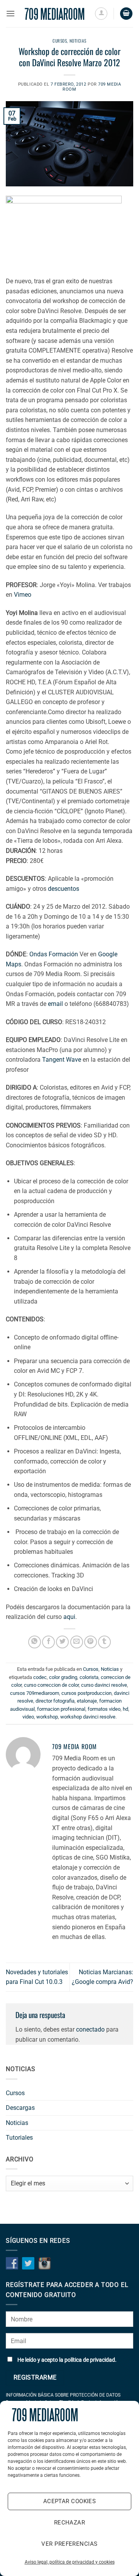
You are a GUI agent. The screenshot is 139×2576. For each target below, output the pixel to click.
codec (40, 1677)
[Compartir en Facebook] (48, 1642)
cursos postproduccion (86, 1693)
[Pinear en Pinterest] (91, 1642)
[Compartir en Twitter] (62, 1642)
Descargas (20, 2108)
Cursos (60, 41)
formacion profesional (61, 1709)
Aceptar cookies (70, 2501)
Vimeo (23, 595)
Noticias (78, 41)
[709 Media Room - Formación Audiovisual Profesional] (55, 14)
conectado (90, 2029)
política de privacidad (90, 2360)
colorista (89, 1677)
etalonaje (87, 1701)
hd (125, 1709)
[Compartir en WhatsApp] (35, 1642)
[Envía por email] (77, 1642)
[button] (10, 13)
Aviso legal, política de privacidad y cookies (70, 2562)
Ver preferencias (69, 2544)
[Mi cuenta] (101, 14)
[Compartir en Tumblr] (104, 1642)
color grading (63, 1677)
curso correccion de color (51, 1685)
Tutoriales (19, 2138)
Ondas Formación (54, 954)
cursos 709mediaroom (35, 1693)
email (55, 1004)
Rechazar (70, 2523)
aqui (69, 1617)
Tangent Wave (62, 1060)
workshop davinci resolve (88, 1717)
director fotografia (55, 1701)
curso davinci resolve (104, 1685)
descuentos (64, 889)
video (28, 1717)
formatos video (104, 1709)
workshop (47, 1717)
